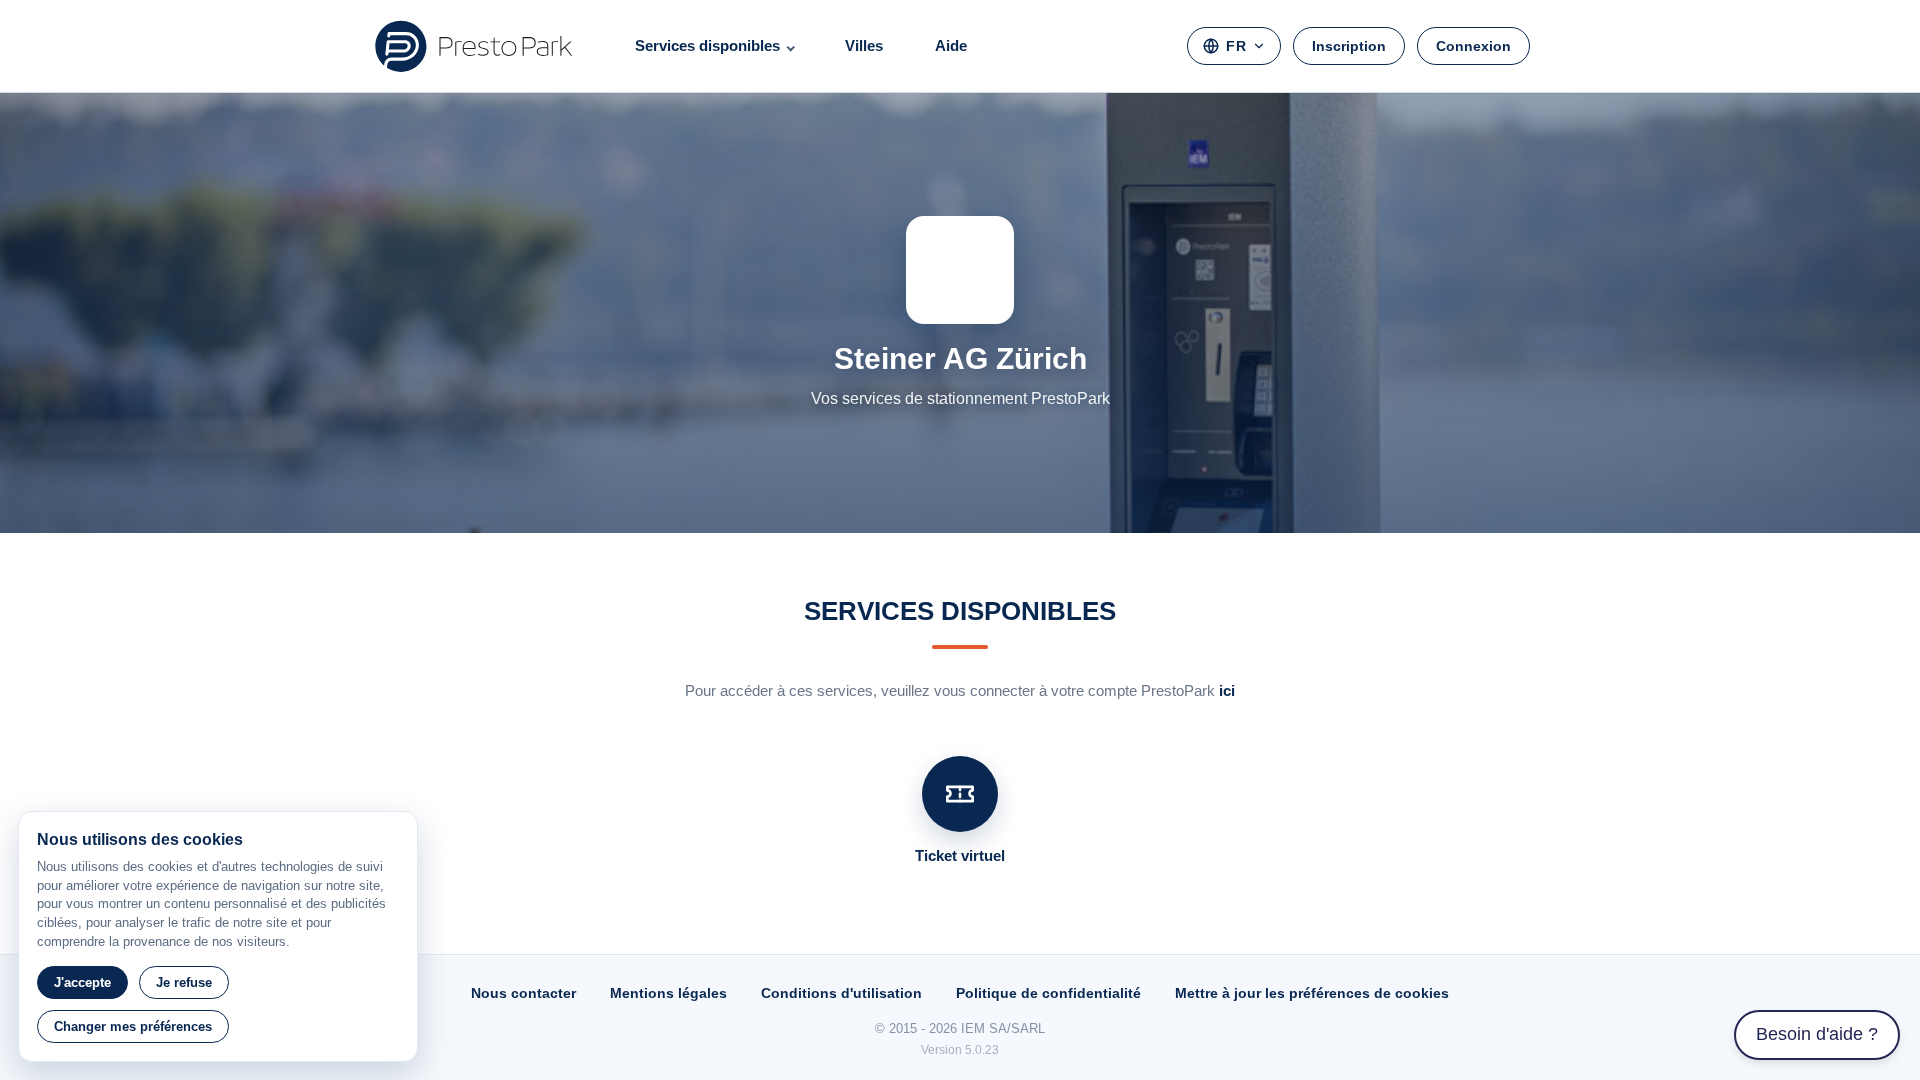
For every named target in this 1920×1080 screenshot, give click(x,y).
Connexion (1473, 46)
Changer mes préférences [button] (133, 1026)
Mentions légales (668, 993)
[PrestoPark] (474, 46)
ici (1227, 690)
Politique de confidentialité (1048, 993)
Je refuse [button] (184, 982)
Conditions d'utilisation (841, 993)
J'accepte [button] (82, 982)
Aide (951, 45)
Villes (864, 45)
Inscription (1349, 46)
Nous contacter (523, 993)
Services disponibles (707, 45)
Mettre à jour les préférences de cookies (1312, 993)
